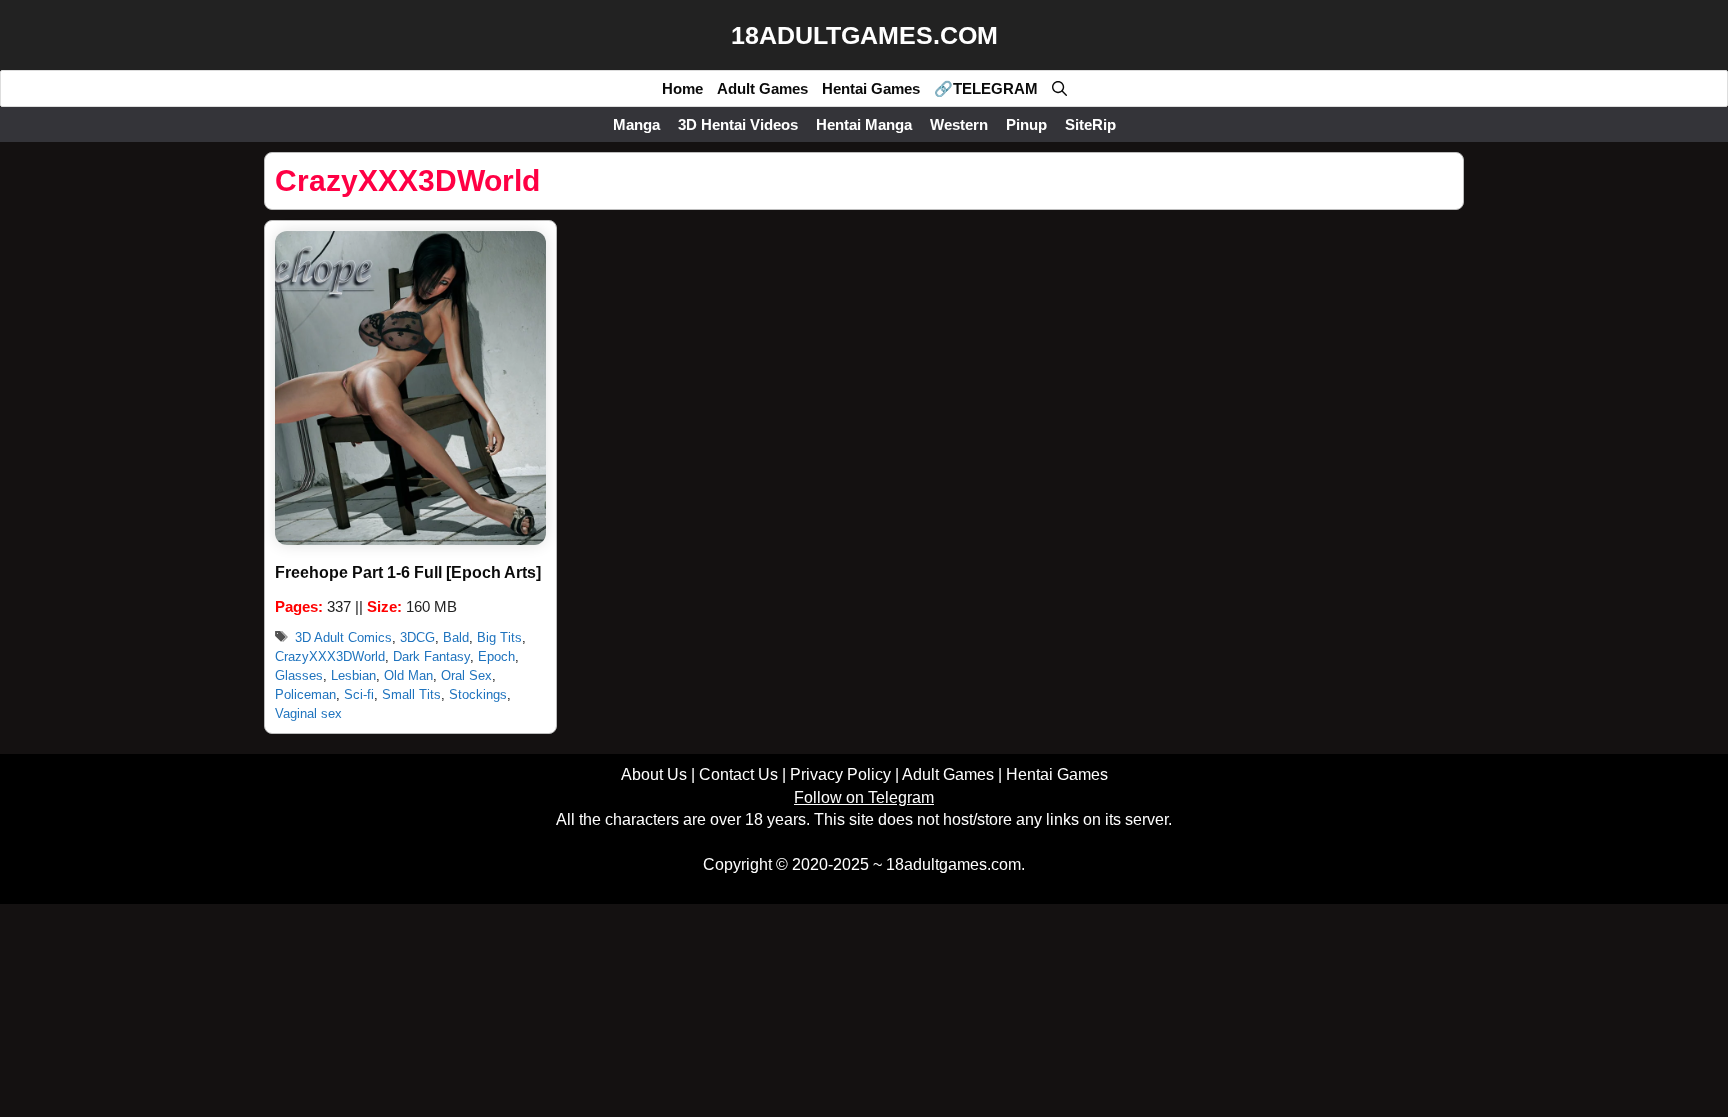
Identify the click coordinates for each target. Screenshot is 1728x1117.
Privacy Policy (840, 774)
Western (959, 124)
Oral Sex (466, 675)
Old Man (408, 675)
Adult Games (762, 88)
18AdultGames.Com (864, 35)
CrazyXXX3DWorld (330, 656)
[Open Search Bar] (1059, 88)
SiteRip (1090, 124)
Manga (636, 124)
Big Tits (499, 637)
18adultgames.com (953, 864)
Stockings (478, 694)
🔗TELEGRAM (986, 88)
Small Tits (411, 694)
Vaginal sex (308, 713)
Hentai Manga (864, 124)
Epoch (496, 656)
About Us (654, 774)
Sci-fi (359, 694)
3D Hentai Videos (738, 124)
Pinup (1026, 124)
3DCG (417, 637)
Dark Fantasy (431, 656)
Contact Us (738, 774)
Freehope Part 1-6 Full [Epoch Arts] (408, 572)
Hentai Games (871, 88)
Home (682, 88)
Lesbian (353, 675)
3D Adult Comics (343, 637)
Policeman (305, 694)
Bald (456, 637)
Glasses (299, 675)
